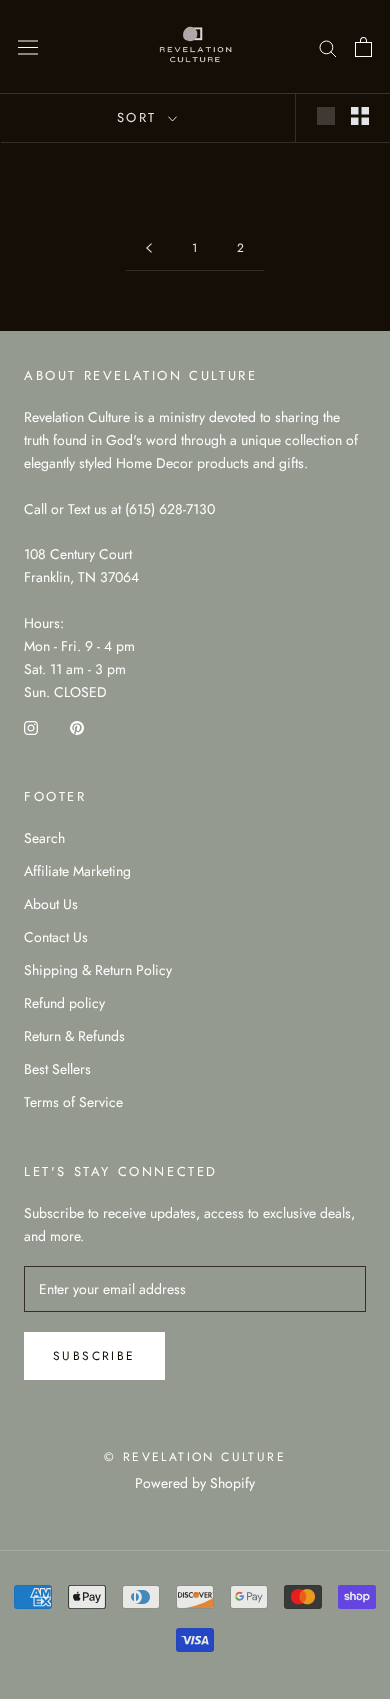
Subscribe (94, 1356)
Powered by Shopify (195, 1483)
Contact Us (56, 937)
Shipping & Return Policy (98, 970)
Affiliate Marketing (77, 871)
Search (44, 838)
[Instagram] (31, 726)
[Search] (328, 46)
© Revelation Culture (195, 1457)
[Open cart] (363, 47)
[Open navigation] (28, 47)
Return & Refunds (74, 1036)
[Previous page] (149, 248)
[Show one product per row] (326, 116)
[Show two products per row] (360, 116)
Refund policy (64, 1003)
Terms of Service (73, 1102)
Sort (140, 117)
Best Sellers (57, 1069)
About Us (51, 904)
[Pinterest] (77, 726)
